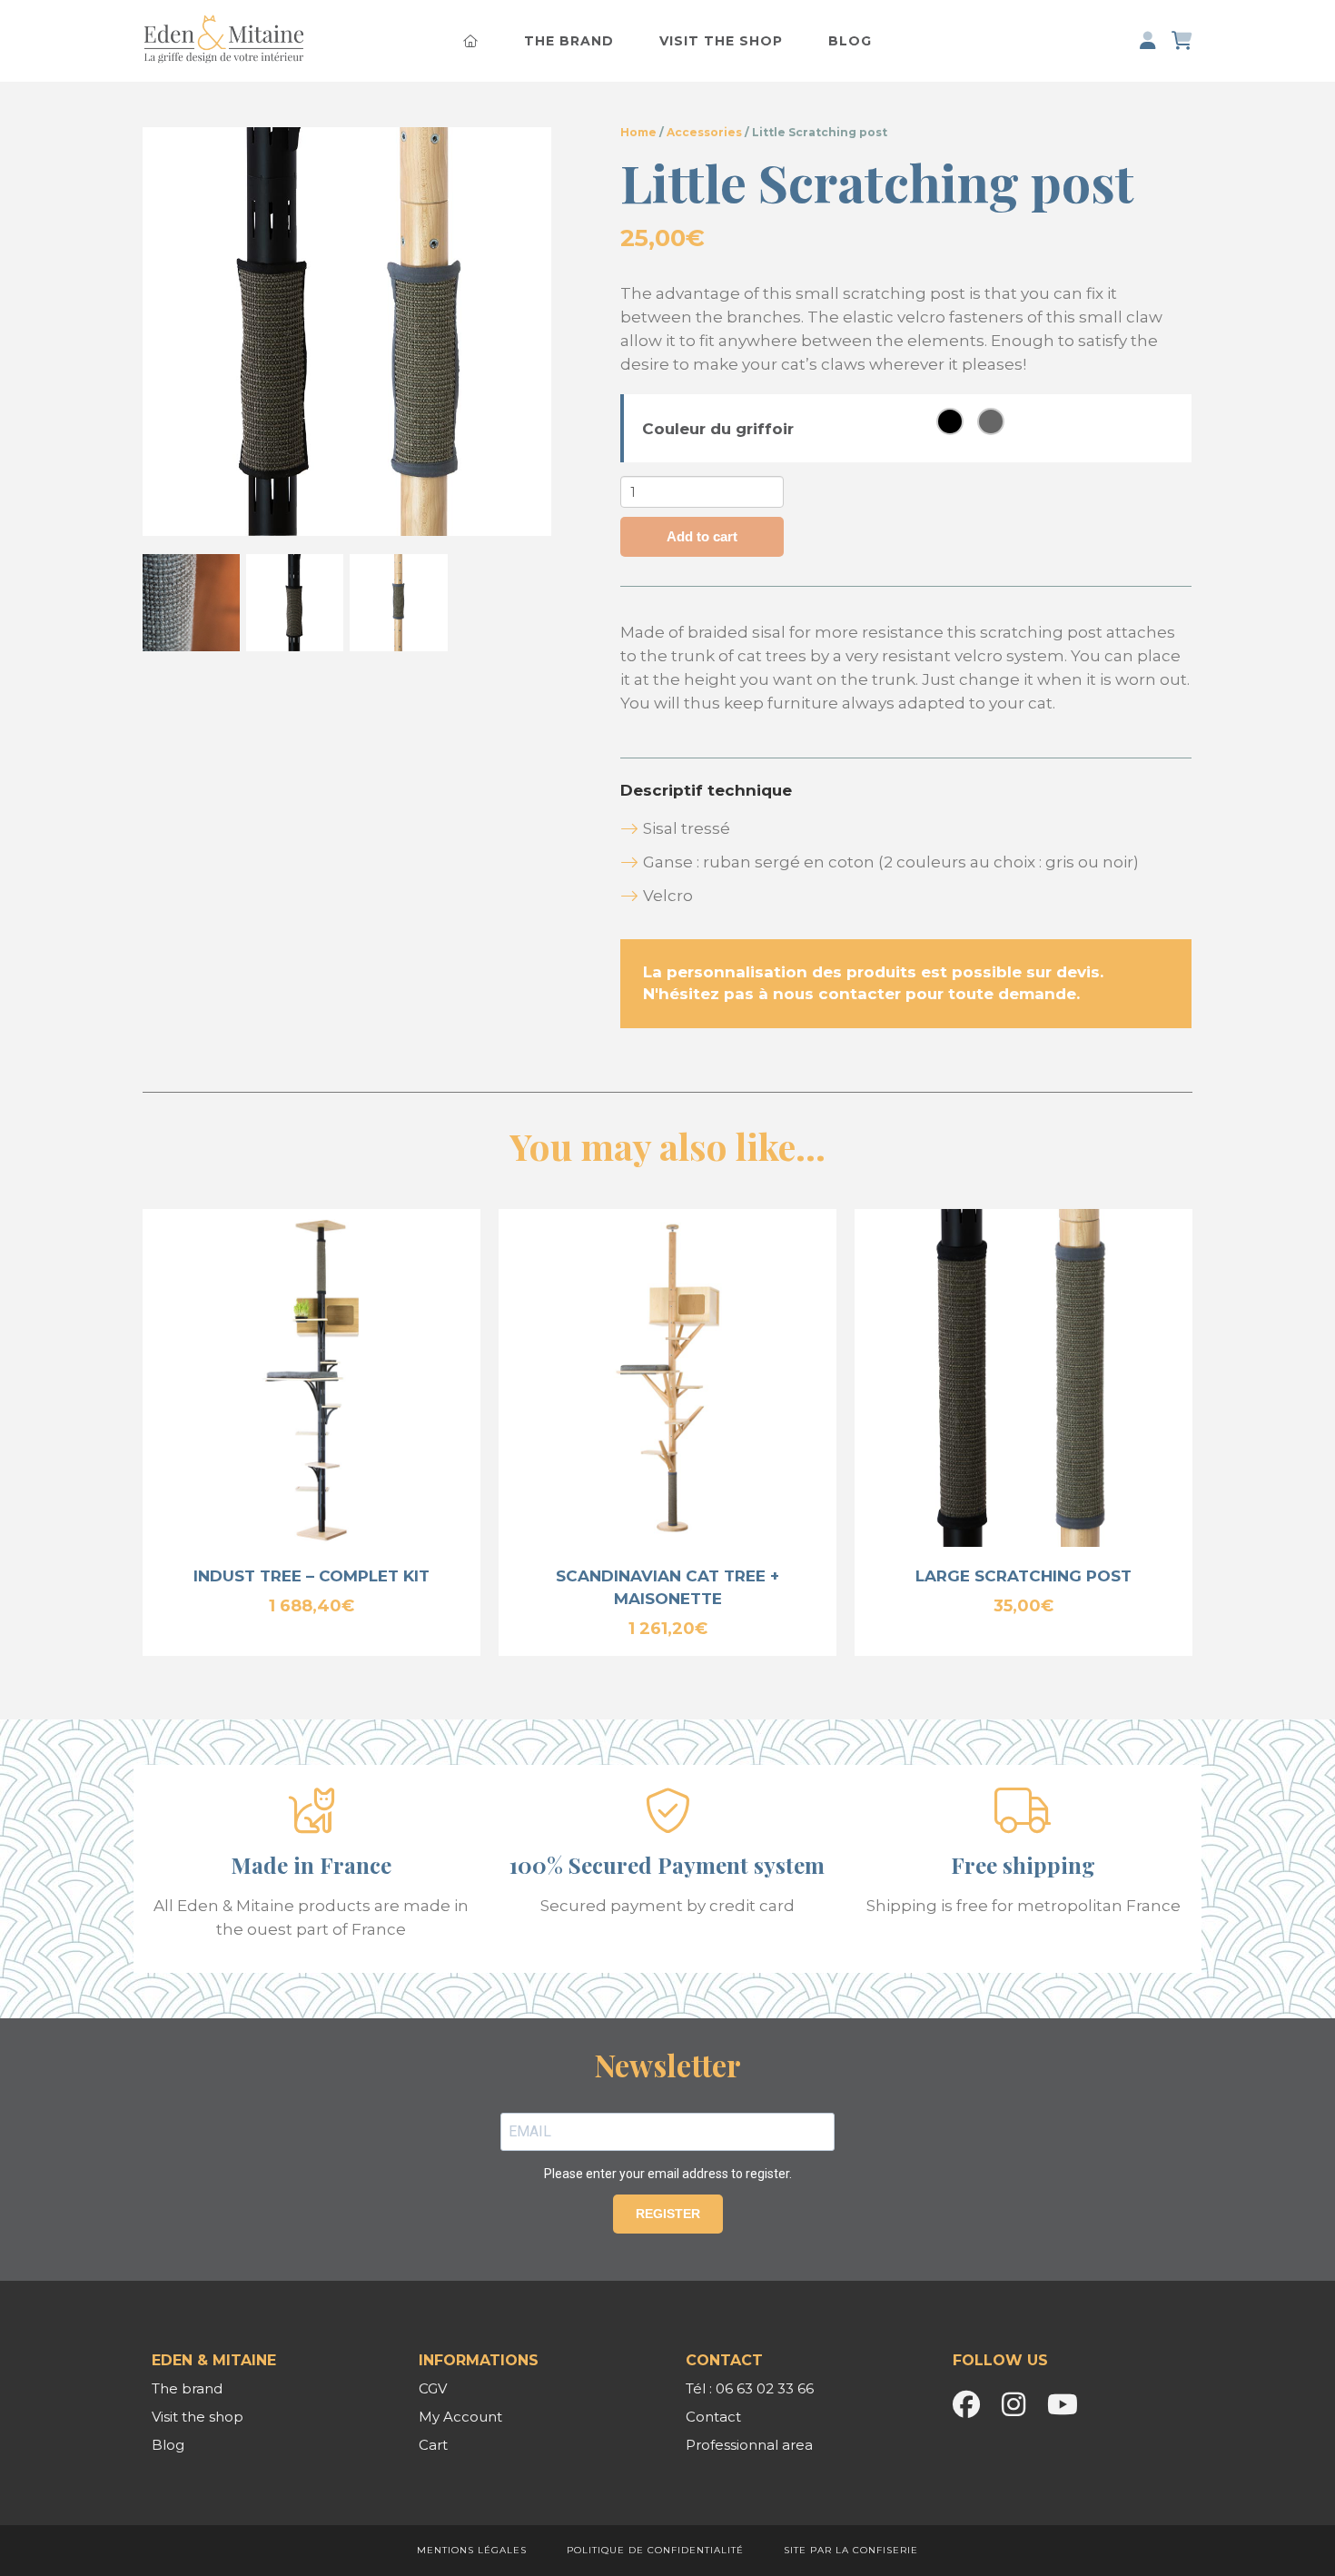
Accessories (704, 132)
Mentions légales (472, 2550)
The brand (569, 41)
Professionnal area (749, 2445)
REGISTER (668, 2214)
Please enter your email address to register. (668, 2174)
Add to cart (702, 536)
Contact (713, 2417)
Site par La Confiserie (851, 2550)
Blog (850, 41)
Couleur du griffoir (718, 429)
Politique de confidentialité (655, 2550)
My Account (460, 2417)
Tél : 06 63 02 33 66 (750, 2388)
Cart (433, 2445)
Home (638, 132)
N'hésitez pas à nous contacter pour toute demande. (861, 994)
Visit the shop (721, 41)
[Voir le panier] (1182, 41)
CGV (433, 2388)
